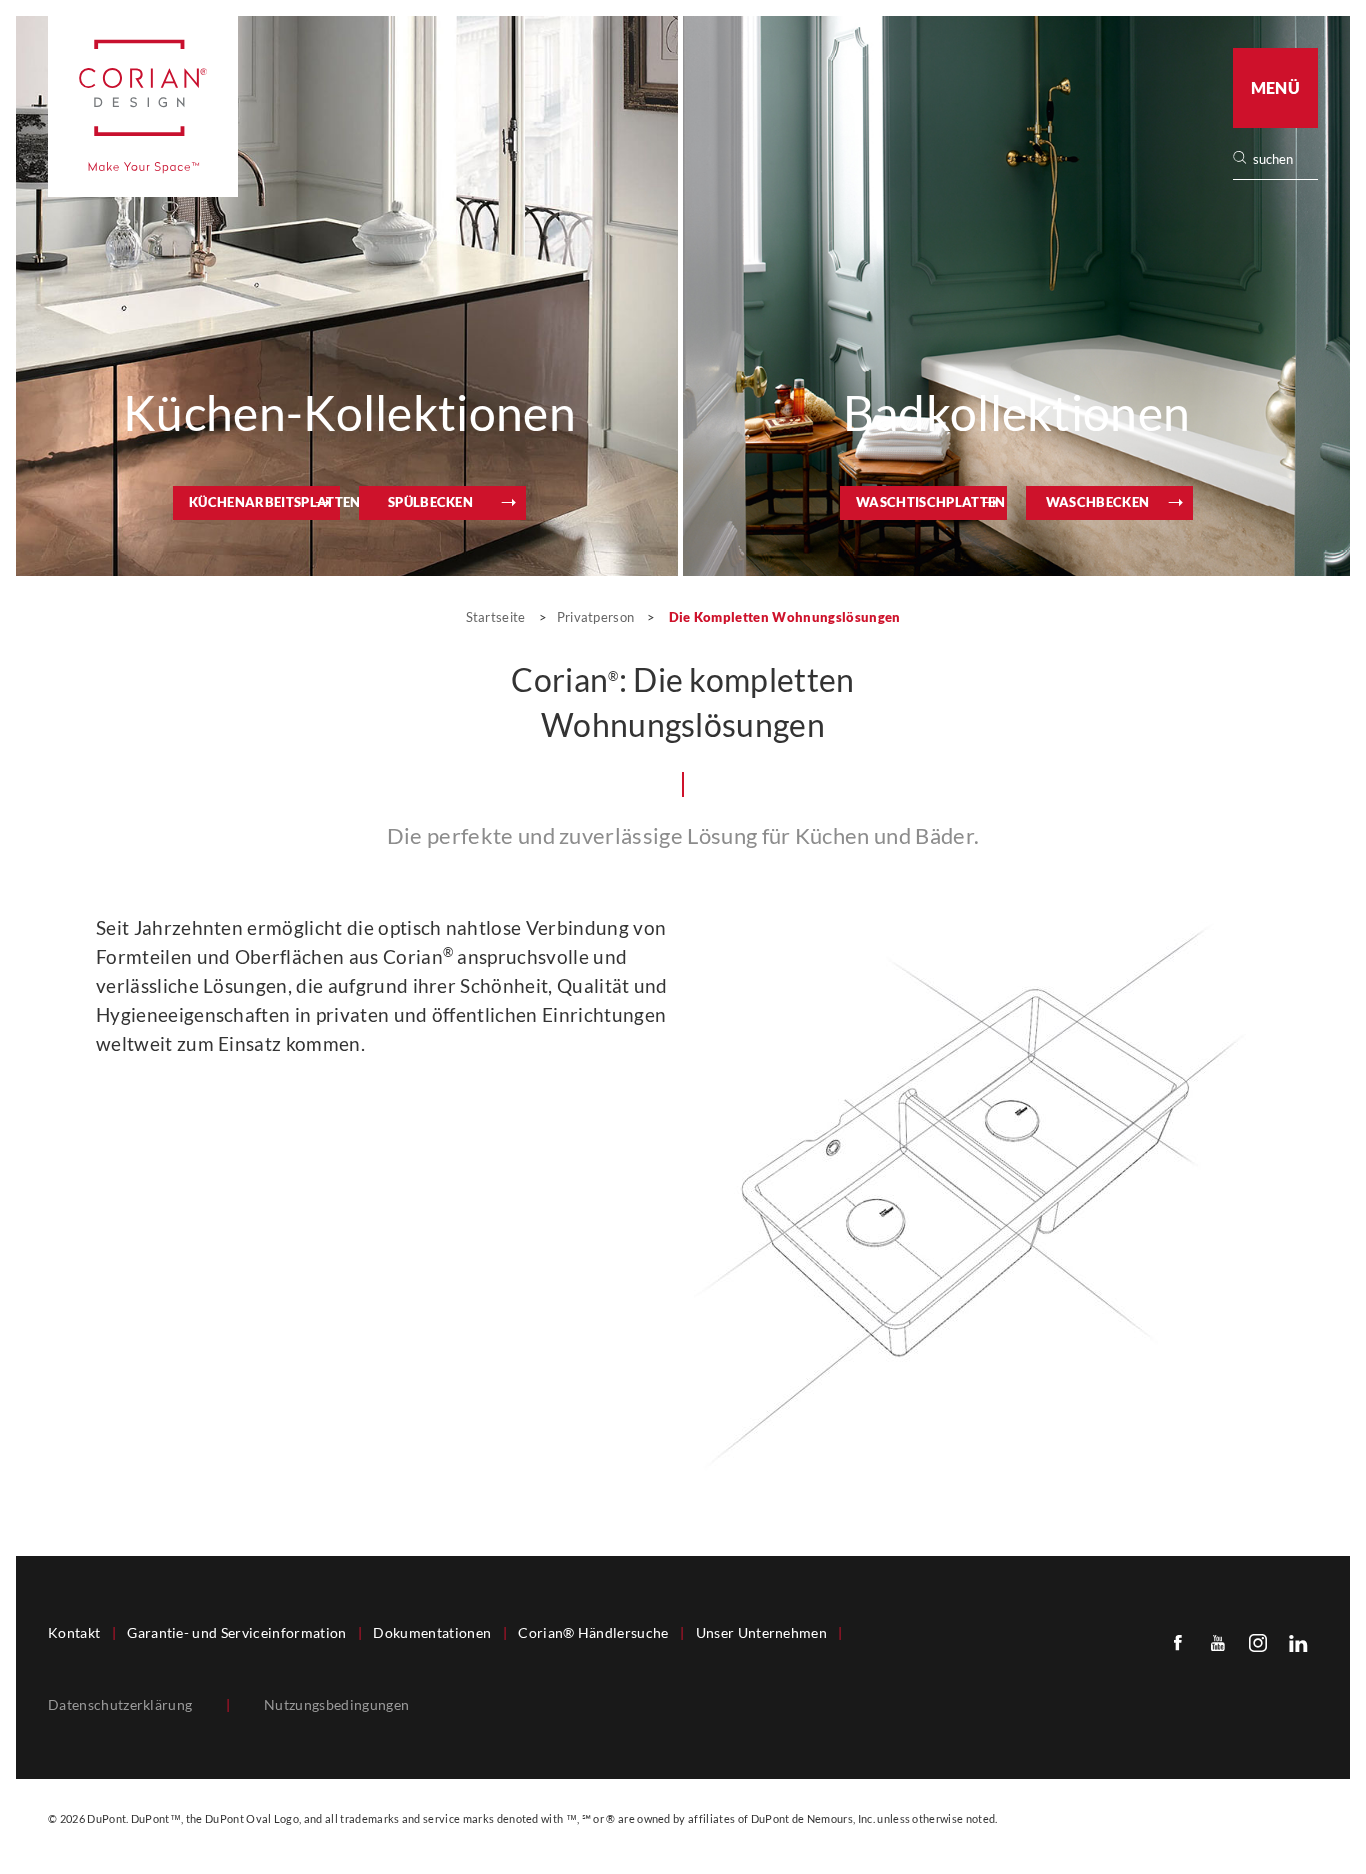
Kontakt (74, 1633)
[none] (1284, 159)
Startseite (498, 617)
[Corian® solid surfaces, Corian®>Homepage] (143, 106)
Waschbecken (1098, 502)
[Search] (1282, 159)
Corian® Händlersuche (593, 1633)
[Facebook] (1178, 1641)
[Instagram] (1258, 1641)
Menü (1275, 87)
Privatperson (596, 617)
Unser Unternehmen (761, 1633)
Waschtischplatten (930, 502)
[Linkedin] (1298, 1641)
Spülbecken (430, 502)
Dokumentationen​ (432, 1633)
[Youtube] (1218, 1641)
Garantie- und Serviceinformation (236, 1633)
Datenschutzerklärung (120, 1705)
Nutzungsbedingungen (336, 1705)
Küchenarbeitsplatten (264, 502)
